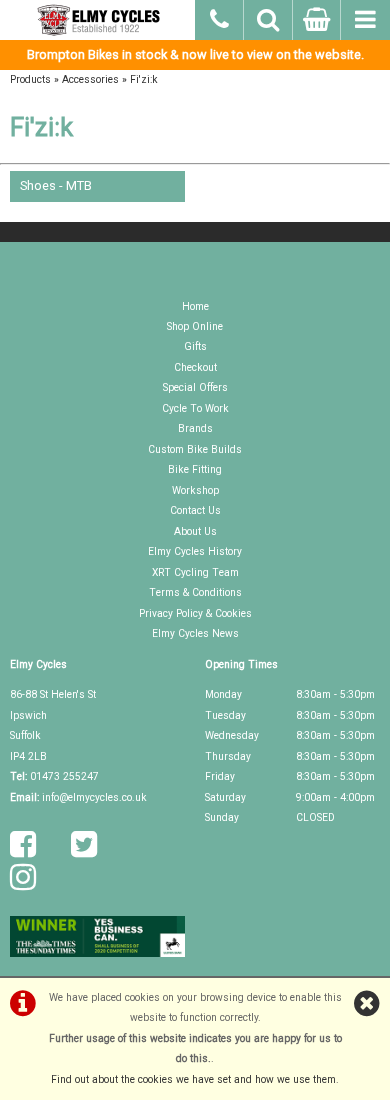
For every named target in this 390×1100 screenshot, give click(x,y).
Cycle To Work (195, 408)
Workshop (195, 490)
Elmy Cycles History (195, 551)
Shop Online (195, 326)
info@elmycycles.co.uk (94, 797)
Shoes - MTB (56, 185)
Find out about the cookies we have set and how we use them (193, 1079)
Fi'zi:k (144, 79)
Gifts (195, 346)
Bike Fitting (195, 469)
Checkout (195, 367)
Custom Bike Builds (195, 449)
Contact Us (195, 510)
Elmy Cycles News (195, 633)
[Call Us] (219, 17)
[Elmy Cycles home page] (97, 20)
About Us (195, 531)
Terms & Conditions (195, 592)
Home (195, 306)
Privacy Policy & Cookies (195, 613)
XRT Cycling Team (195, 572)
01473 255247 (64, 776)
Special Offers (195, 387)
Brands (195, 428)
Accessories (90, 79)
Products (30, 79)
